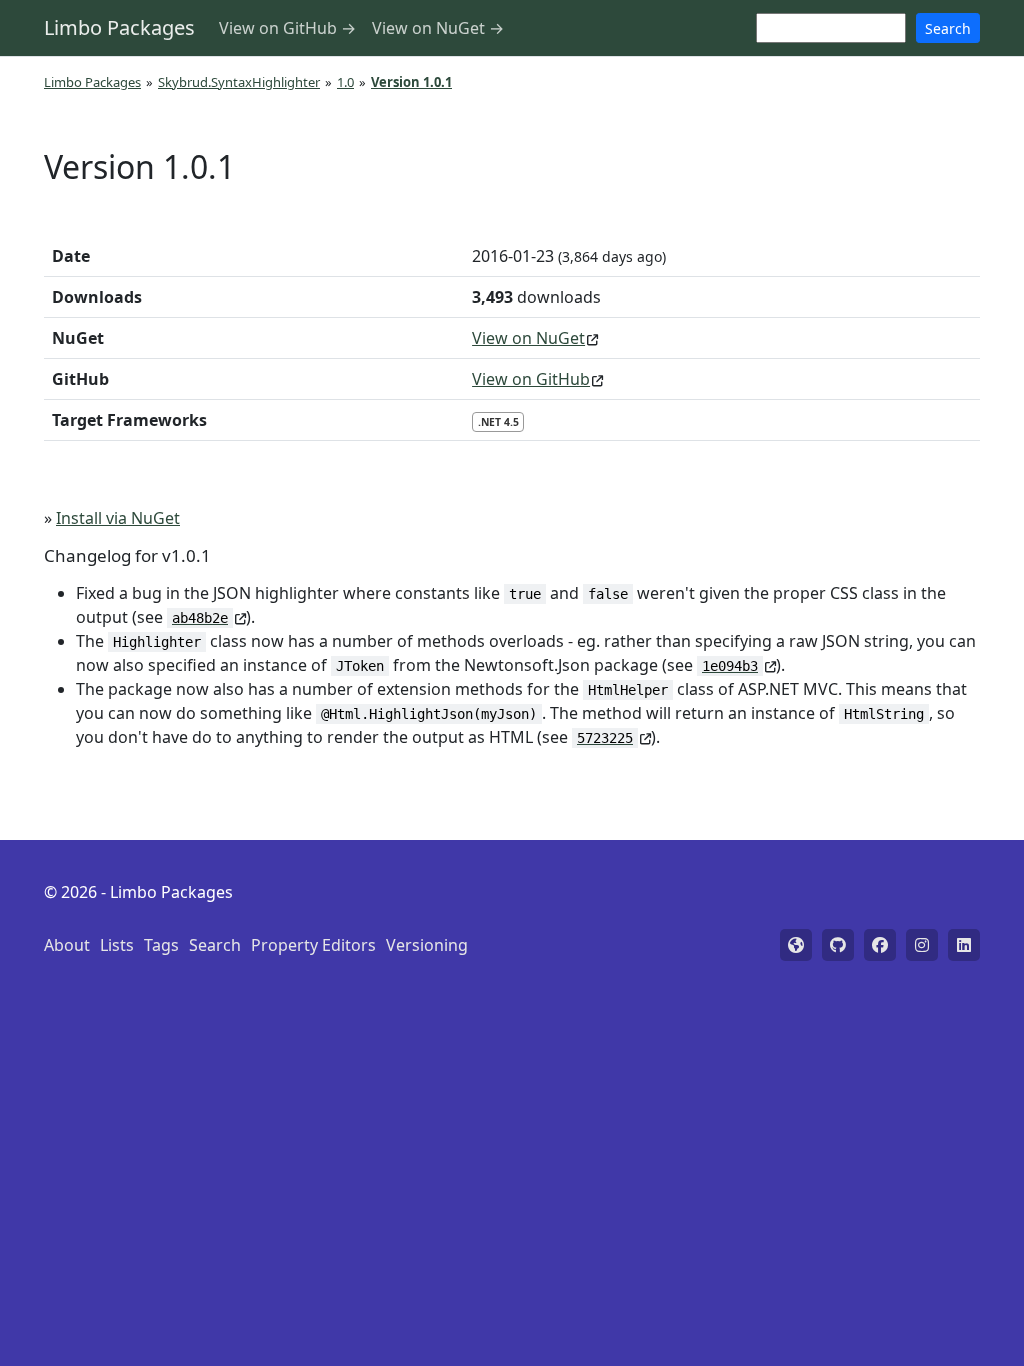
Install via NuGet (118, 518)
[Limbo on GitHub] (838, 945)
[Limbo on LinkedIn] (964, 945)
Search (948, 28)
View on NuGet (528, 338)
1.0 (345, 82)
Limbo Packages (119, 27)
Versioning (427, 945)
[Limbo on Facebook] (880, 945)
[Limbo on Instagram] (922, 945)
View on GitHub (531, 379)
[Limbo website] (796, 945)
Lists (117, 945)
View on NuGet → (438, 28)
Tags (161, 945)
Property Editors (313, 945)
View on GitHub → (287, 28)
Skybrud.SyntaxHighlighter (239, 82)
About (67, 945)
